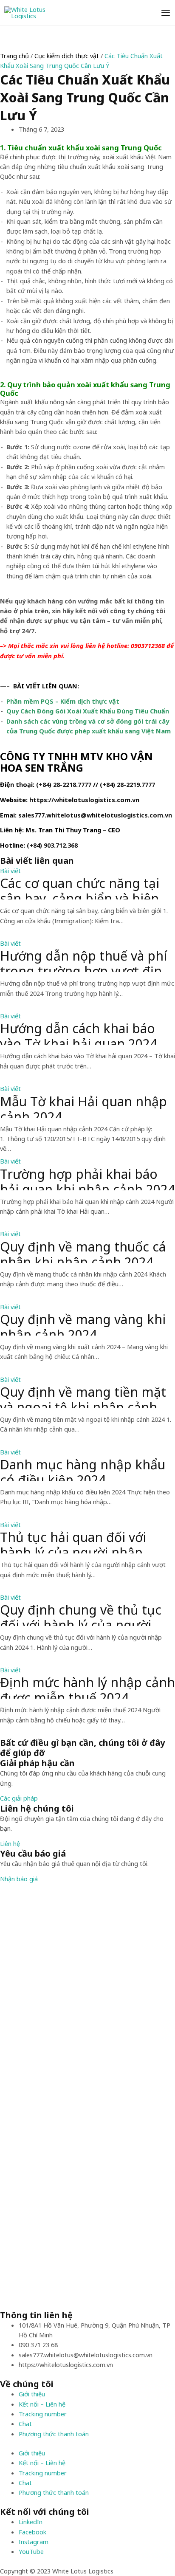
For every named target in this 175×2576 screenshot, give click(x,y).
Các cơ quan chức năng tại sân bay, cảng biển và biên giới (80, 888)
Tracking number (43, 2414)
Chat (25, 2424)
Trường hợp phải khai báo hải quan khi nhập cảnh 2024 (87, 1178)
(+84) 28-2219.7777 (127, 784)
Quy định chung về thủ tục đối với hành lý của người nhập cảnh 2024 (81, 1614)
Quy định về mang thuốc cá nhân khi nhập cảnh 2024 (83, 1251)
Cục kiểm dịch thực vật (67, 56)
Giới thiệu (32, 2394)
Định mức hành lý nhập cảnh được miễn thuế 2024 (87, 1687)
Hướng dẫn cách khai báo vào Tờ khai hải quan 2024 (79, 1033)
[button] (19, 1798)
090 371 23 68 (38, 2345)
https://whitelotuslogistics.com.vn (84, 800)
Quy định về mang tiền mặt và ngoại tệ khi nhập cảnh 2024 (83, 1396)
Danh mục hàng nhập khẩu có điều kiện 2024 (83, 1469)
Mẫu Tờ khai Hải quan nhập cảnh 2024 (83, 1106)
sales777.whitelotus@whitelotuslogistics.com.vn (95, 815)
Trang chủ (14, 56)
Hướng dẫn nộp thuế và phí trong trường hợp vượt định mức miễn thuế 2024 (85, 960)
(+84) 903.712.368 (52, 845)
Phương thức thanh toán (54, 2434)
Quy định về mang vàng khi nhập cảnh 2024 (83, 1324)
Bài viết (10, 871)
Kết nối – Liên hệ (42, 2404)
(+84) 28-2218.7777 (64, 784)
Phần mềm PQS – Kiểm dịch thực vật (63, 701)
